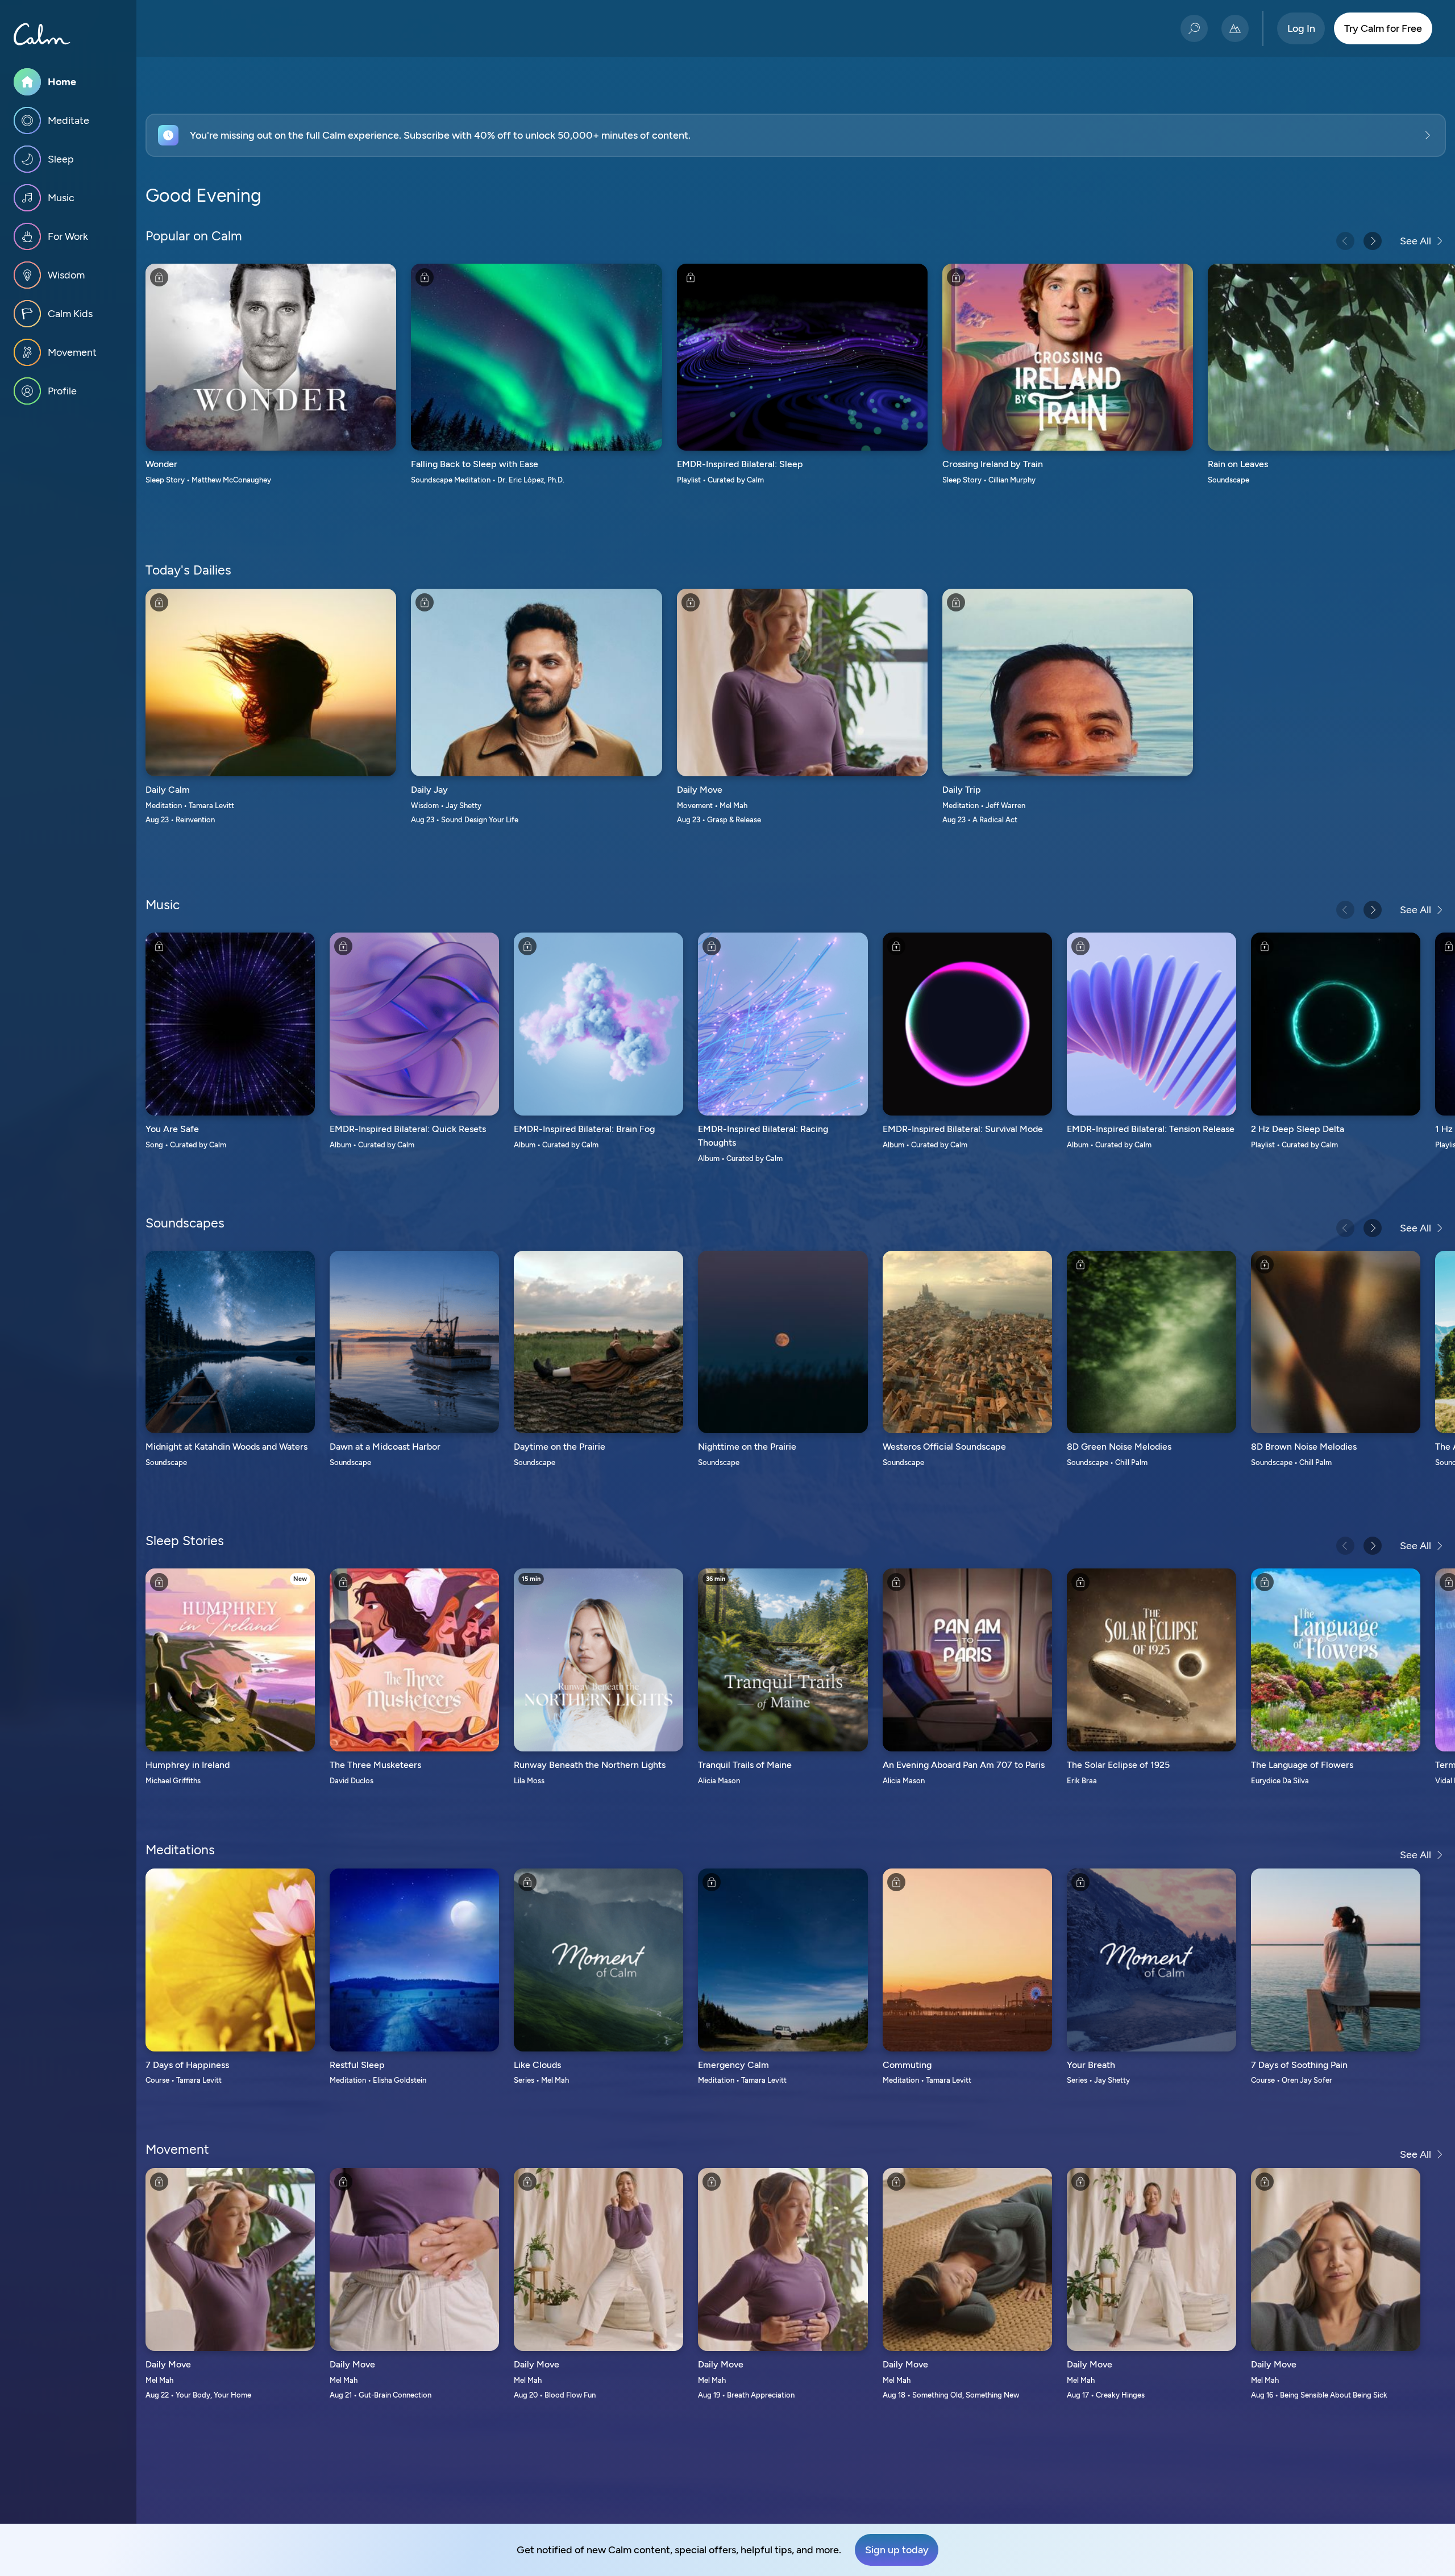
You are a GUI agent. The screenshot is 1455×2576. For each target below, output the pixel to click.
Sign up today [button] (897, 2550)
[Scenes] (1235, 28)
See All (1415, 241)
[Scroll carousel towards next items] (1373, 241)
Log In (1301, 28)
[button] (796, 135)
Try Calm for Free (1383, 28)
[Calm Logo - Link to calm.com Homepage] (42, 34)
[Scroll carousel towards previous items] (1345, 241)
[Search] (1194, 28)
